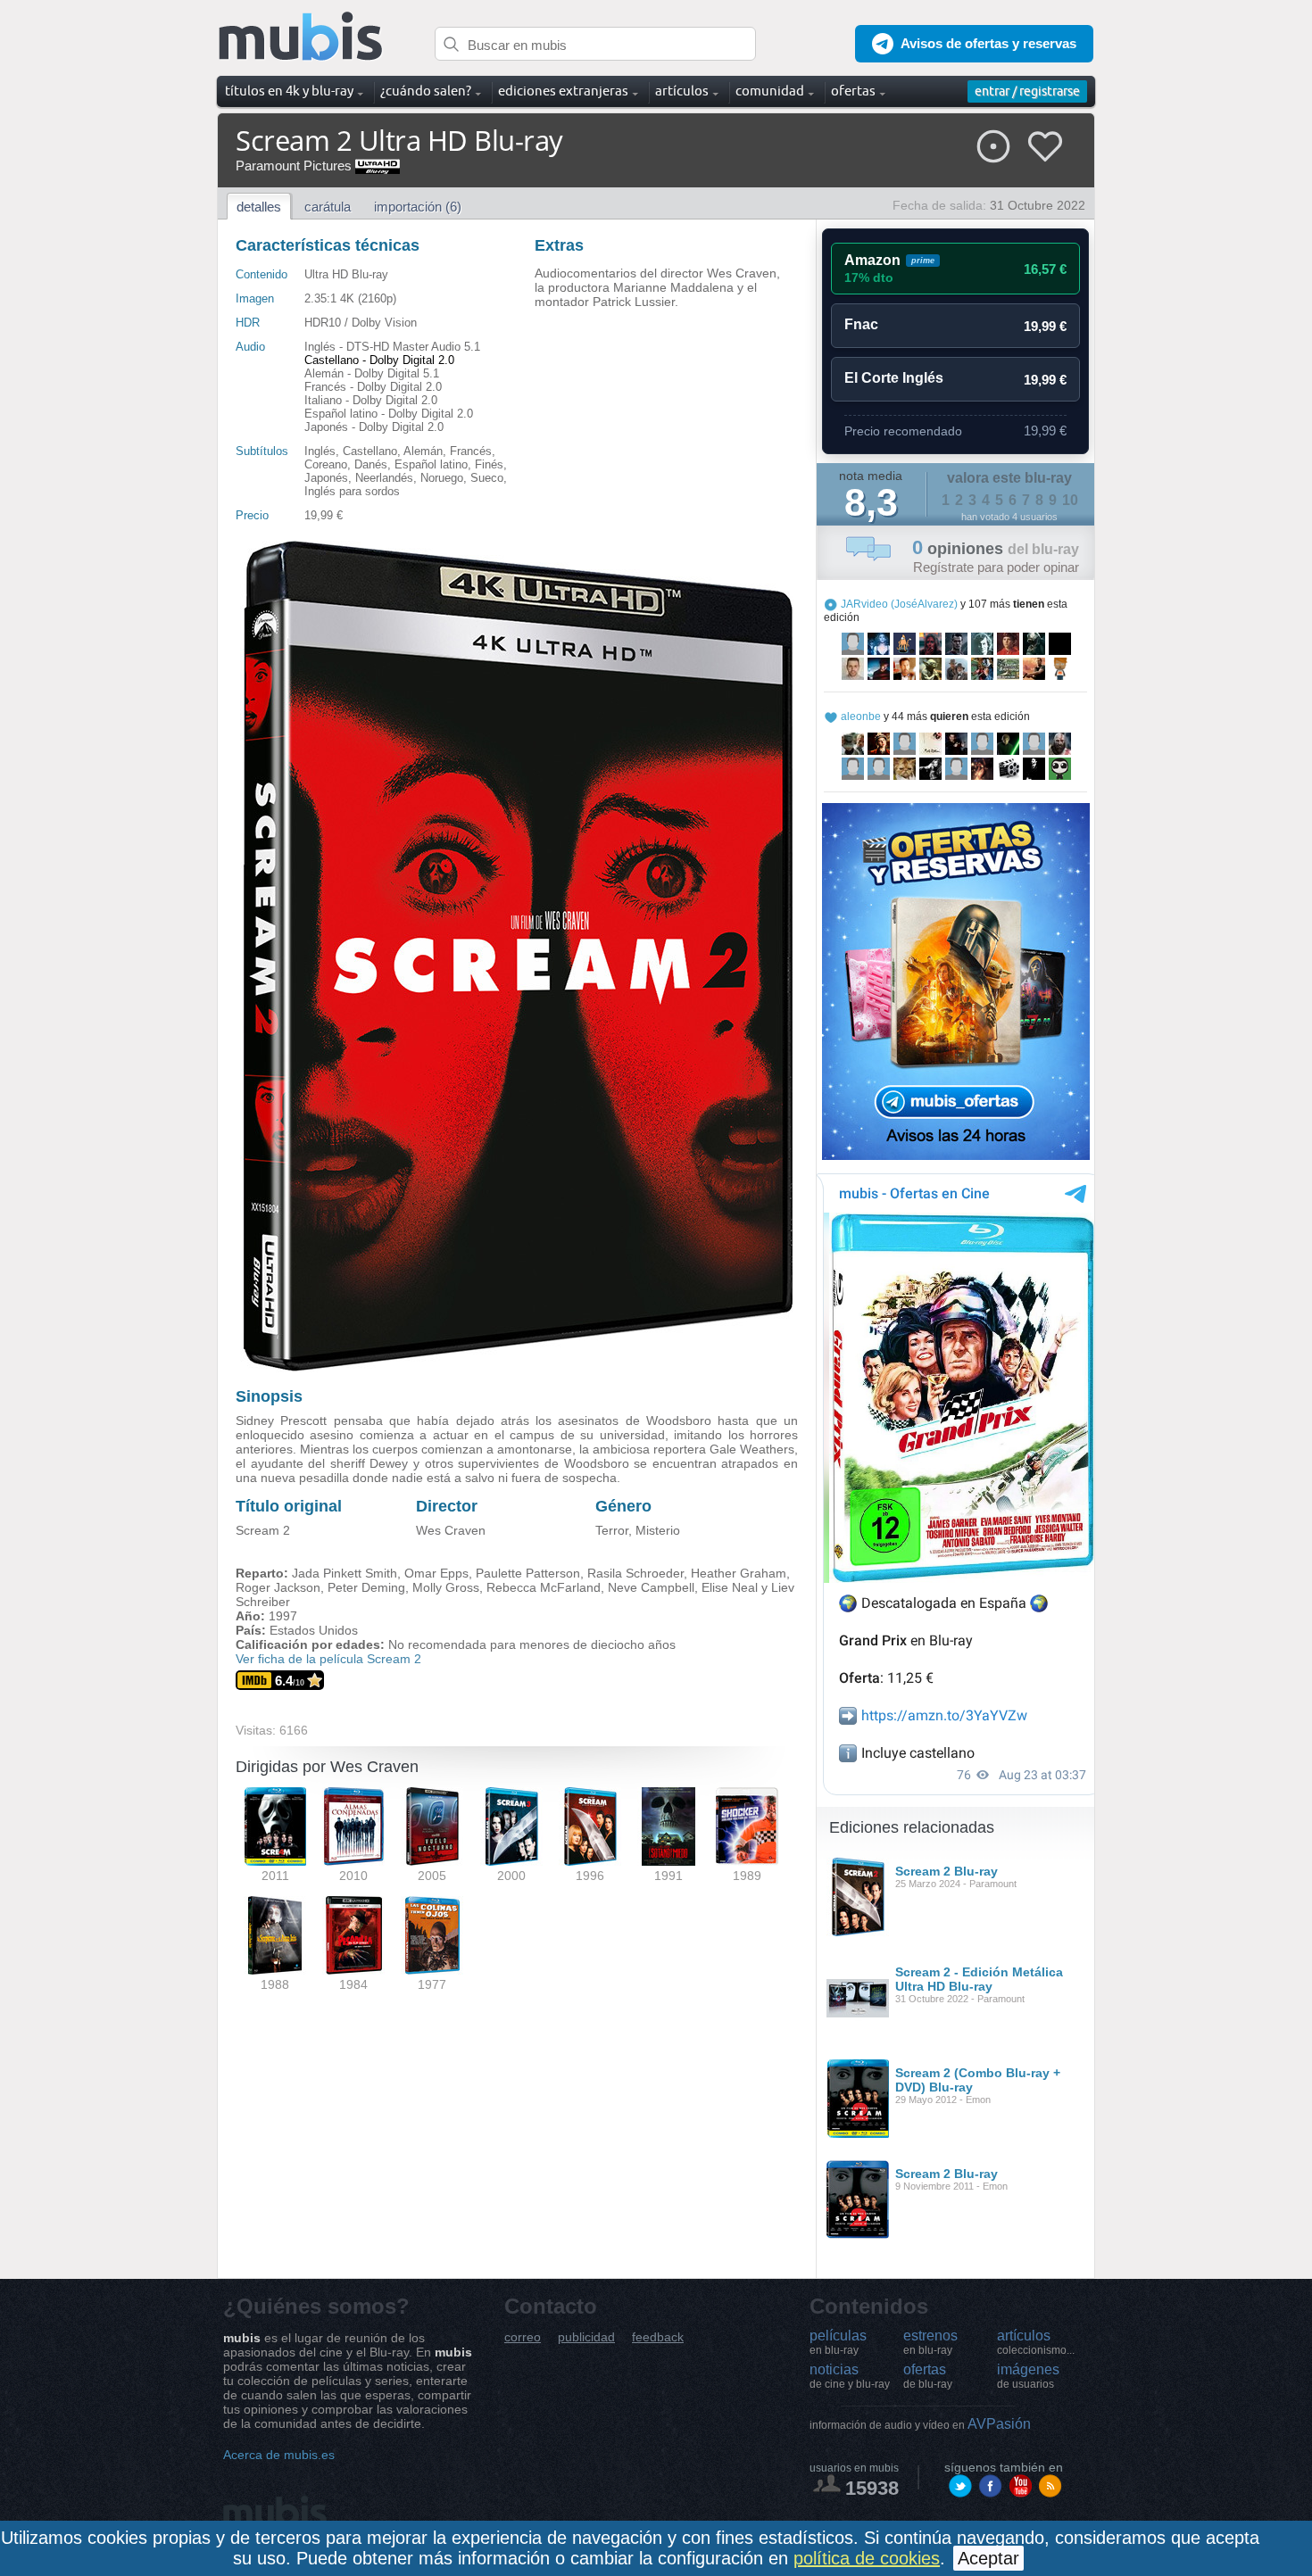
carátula (328, 207)
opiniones (996, 549)
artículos (1036, 2342)
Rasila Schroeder (635, 1573)
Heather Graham (739, 1573)
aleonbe (861, 716)
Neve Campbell (651, 1587)
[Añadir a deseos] (1045, 146)
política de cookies (867, 2558)
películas (838, 2342)
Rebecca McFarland (544, 1587)
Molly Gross (446, 1587)
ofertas (928, 2376)
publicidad (586, 2337)
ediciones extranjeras (563, 91)
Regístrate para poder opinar (996, 567)
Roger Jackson (278, 1587)
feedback (658, 2337)
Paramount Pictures (294, 166)
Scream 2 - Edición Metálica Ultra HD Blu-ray (979, 1979)
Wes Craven (451, 1530)
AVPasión (920, 2424)
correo (523, 2337)
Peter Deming (366, 1587)
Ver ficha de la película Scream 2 (328, 1659)
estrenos (930, 2342)
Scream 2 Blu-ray (947, 1871)
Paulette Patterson (528, 1573)
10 (1070, 500)
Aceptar (988, 2558)
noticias (850, 2376)
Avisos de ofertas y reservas (988, 43)
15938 (872, 2488)
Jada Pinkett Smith (345, 1573)
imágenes (1028, 2376)
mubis (301, 37)
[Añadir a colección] (993, 146)
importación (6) (418, 207)
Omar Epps (436, 1573)
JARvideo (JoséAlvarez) (899, 604)
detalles (259, 207)
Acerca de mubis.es (279, 2455)
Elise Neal (730, 1587)
